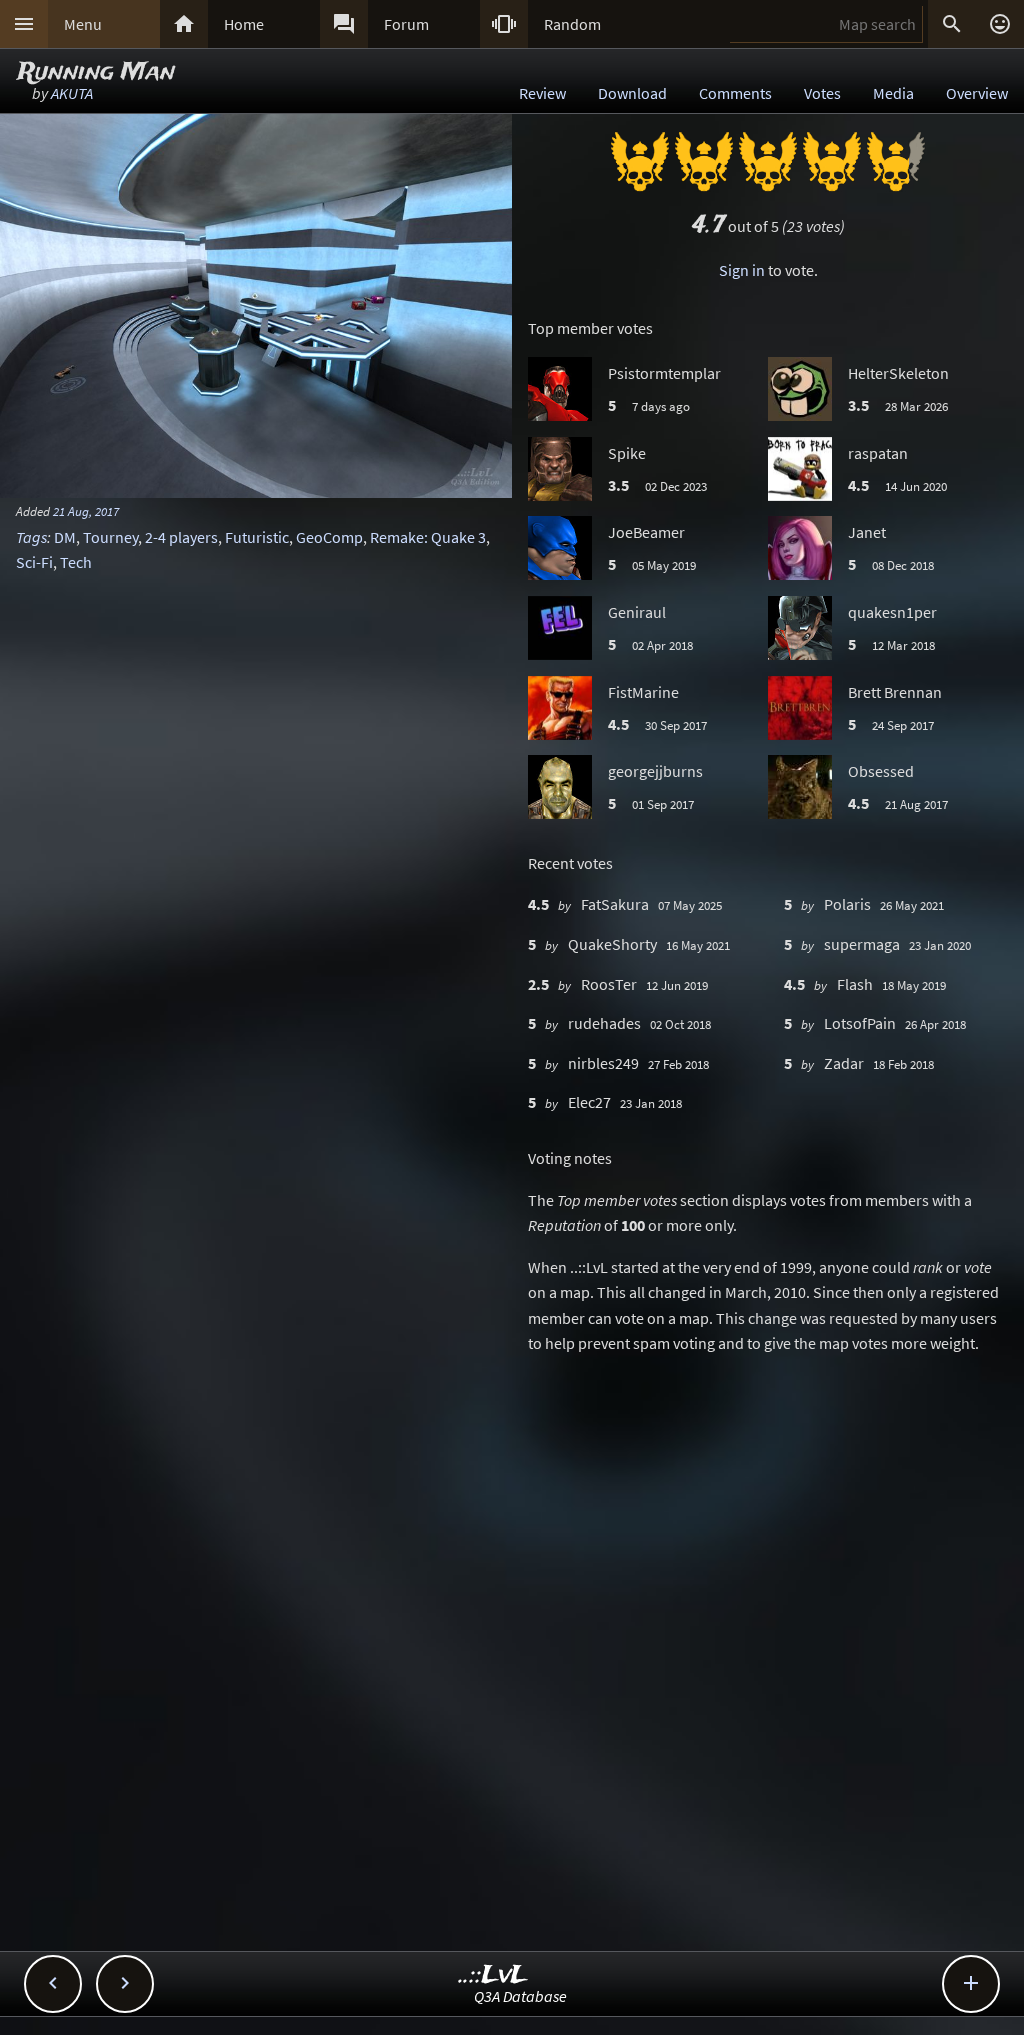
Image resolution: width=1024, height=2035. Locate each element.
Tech (76, 562)
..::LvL (493, 1975)
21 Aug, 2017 (86, 511)
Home (244, 24)
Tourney (110, 537)
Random (572, 24)
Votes (822, 93)
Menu (83, 24)
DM (65, 537)
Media (893, 93)
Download (632, 93)
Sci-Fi (34, 562)
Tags (31, 537)
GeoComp (329, 537)
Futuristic (257, 537)
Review (542, 93)
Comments (735, 93)
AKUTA (72, 93)
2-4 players (181, 537)
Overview (977, 93)
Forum (406, 24)
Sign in (742, 270)
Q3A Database (520, 1996)
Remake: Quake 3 (428, 537)
